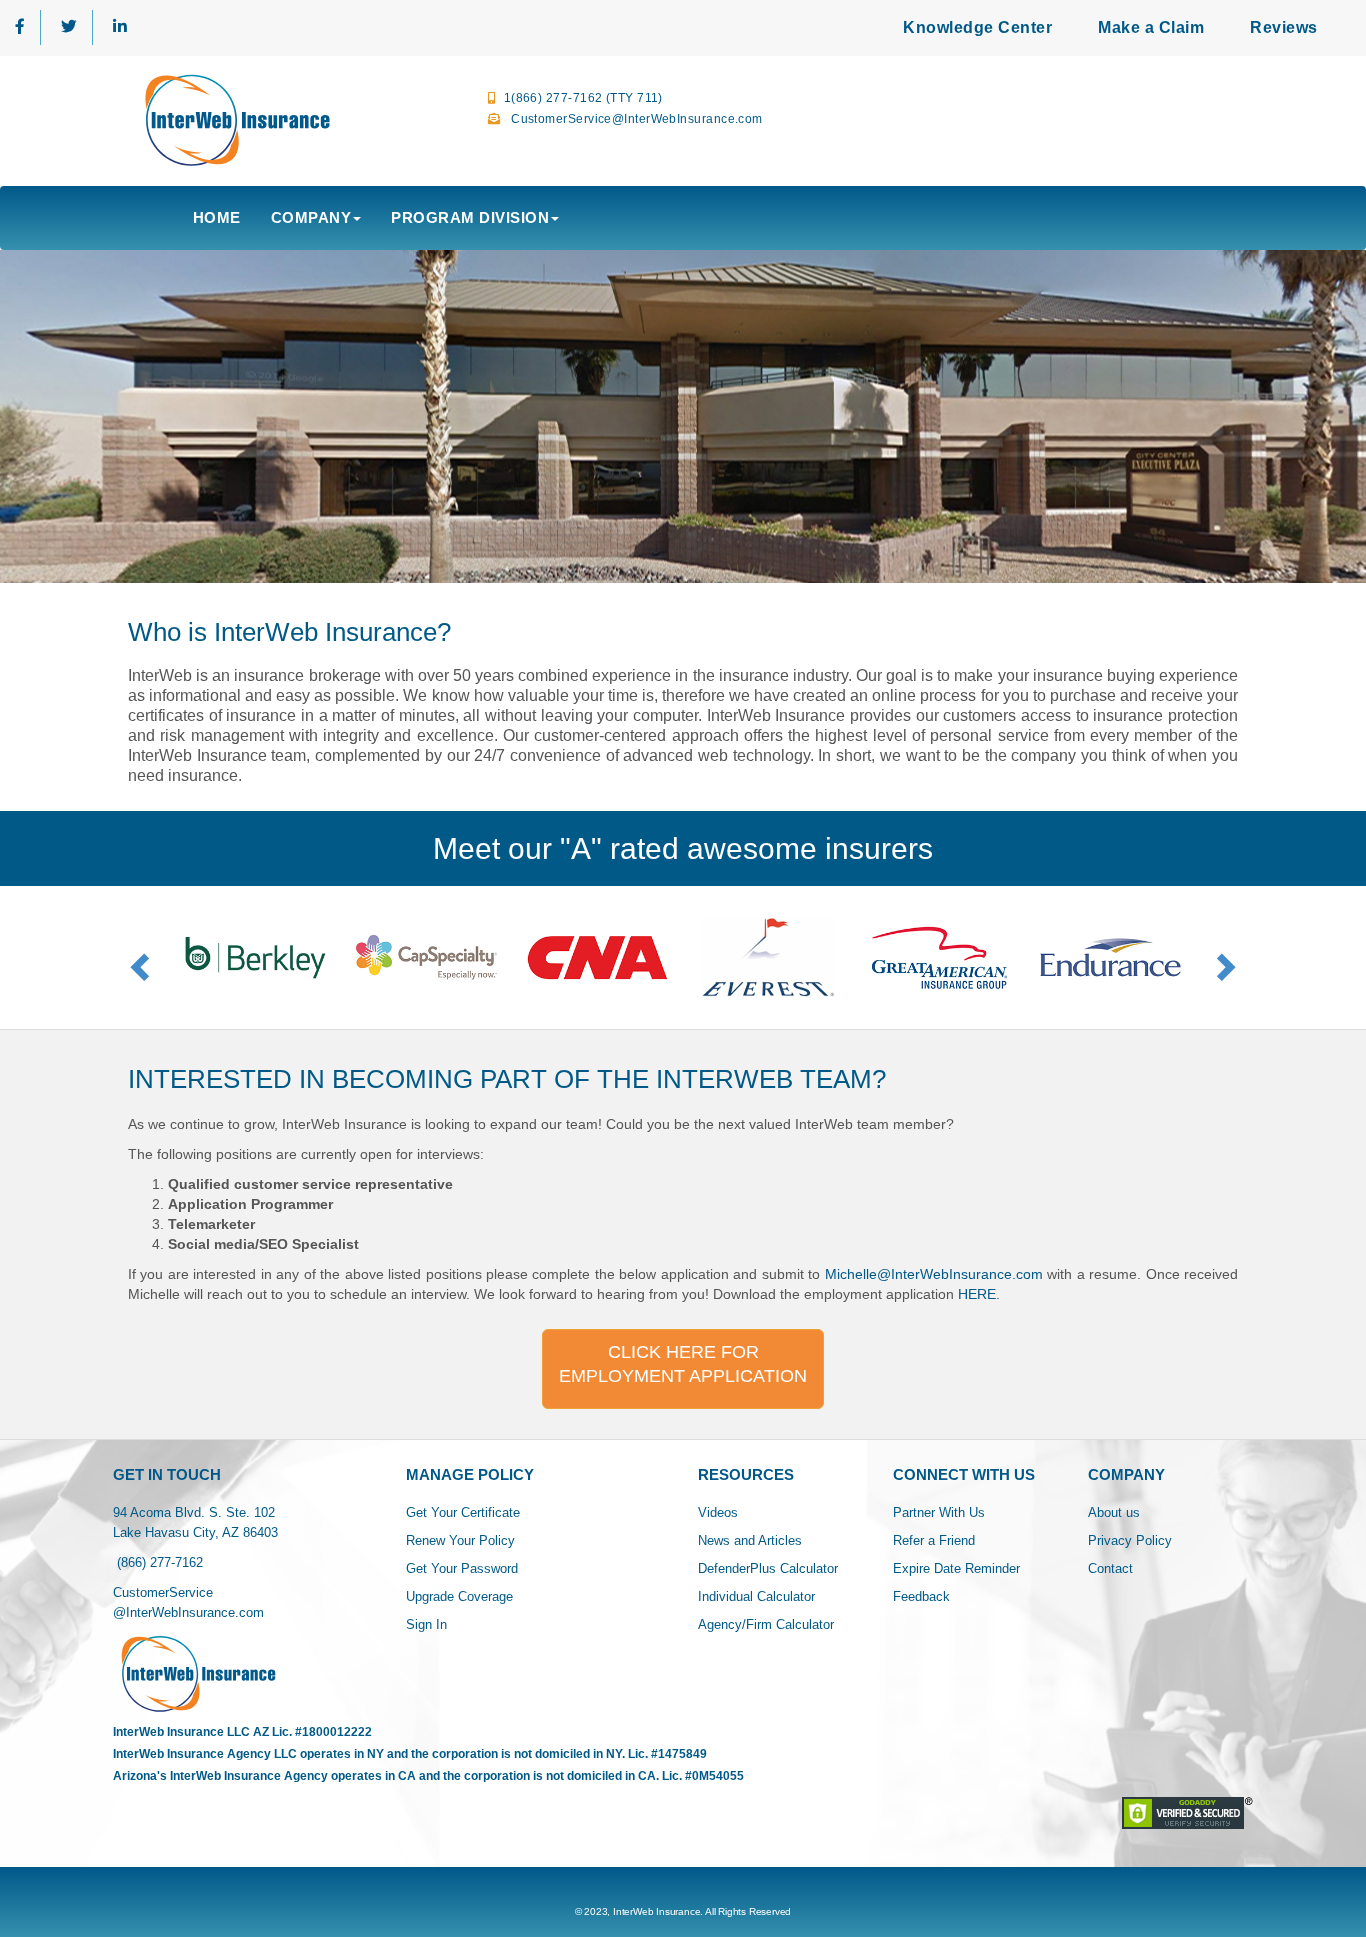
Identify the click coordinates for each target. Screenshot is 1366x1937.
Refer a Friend (934, 1540)
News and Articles (750, 1540)
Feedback (921, 1596)
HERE (977, 1294)
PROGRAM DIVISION (470, 217)
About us (1114, 1512)
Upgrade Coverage (459, 1596)
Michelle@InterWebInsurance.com (931, 1274)
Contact (1110, 1568)
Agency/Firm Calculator (766, 1624)
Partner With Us (939, 1512)
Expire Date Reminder (956, 1568)
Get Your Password (462, 1568)
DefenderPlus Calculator (768, 1568)
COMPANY (311, 217)
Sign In (426, 1624)
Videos (718, 1512)
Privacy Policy (1130, 1540)
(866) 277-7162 (158, 1562)
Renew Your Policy (460, 1540)
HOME (217, 217)
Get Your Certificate (463, 1512)
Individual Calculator (756, 1596)
